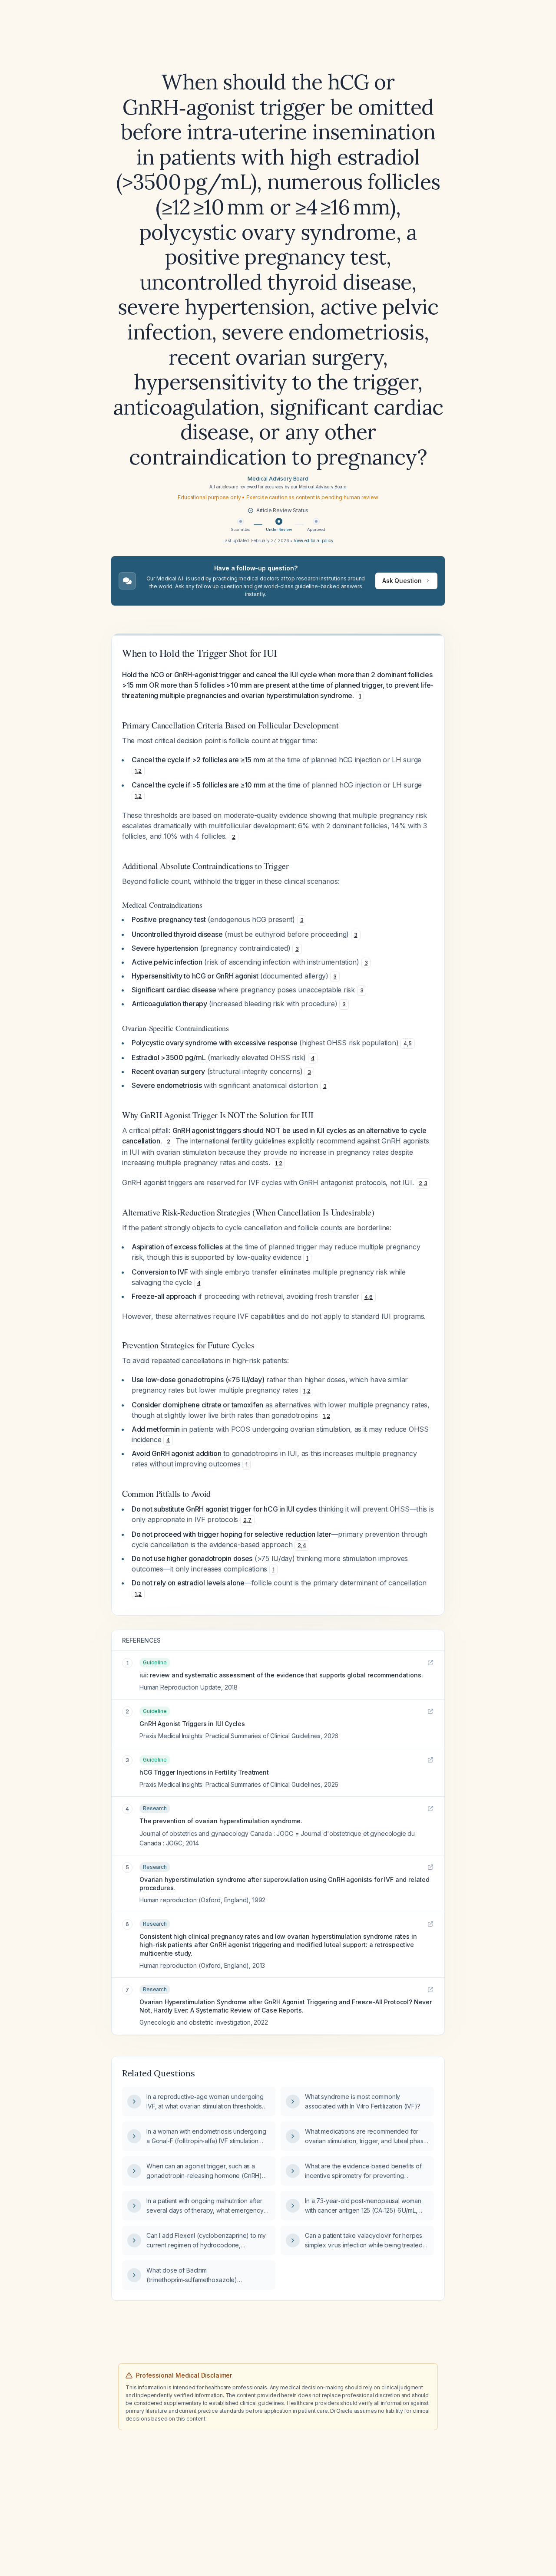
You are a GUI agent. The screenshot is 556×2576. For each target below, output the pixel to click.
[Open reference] (430, 1663)
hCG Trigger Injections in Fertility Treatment (204, 1772)
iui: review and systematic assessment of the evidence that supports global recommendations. (281, 1675)
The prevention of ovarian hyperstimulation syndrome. (221, 1821)
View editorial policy (314, 540)
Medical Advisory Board (278, 479)
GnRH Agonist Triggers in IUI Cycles (192, 1724)
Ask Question (402, 581)
